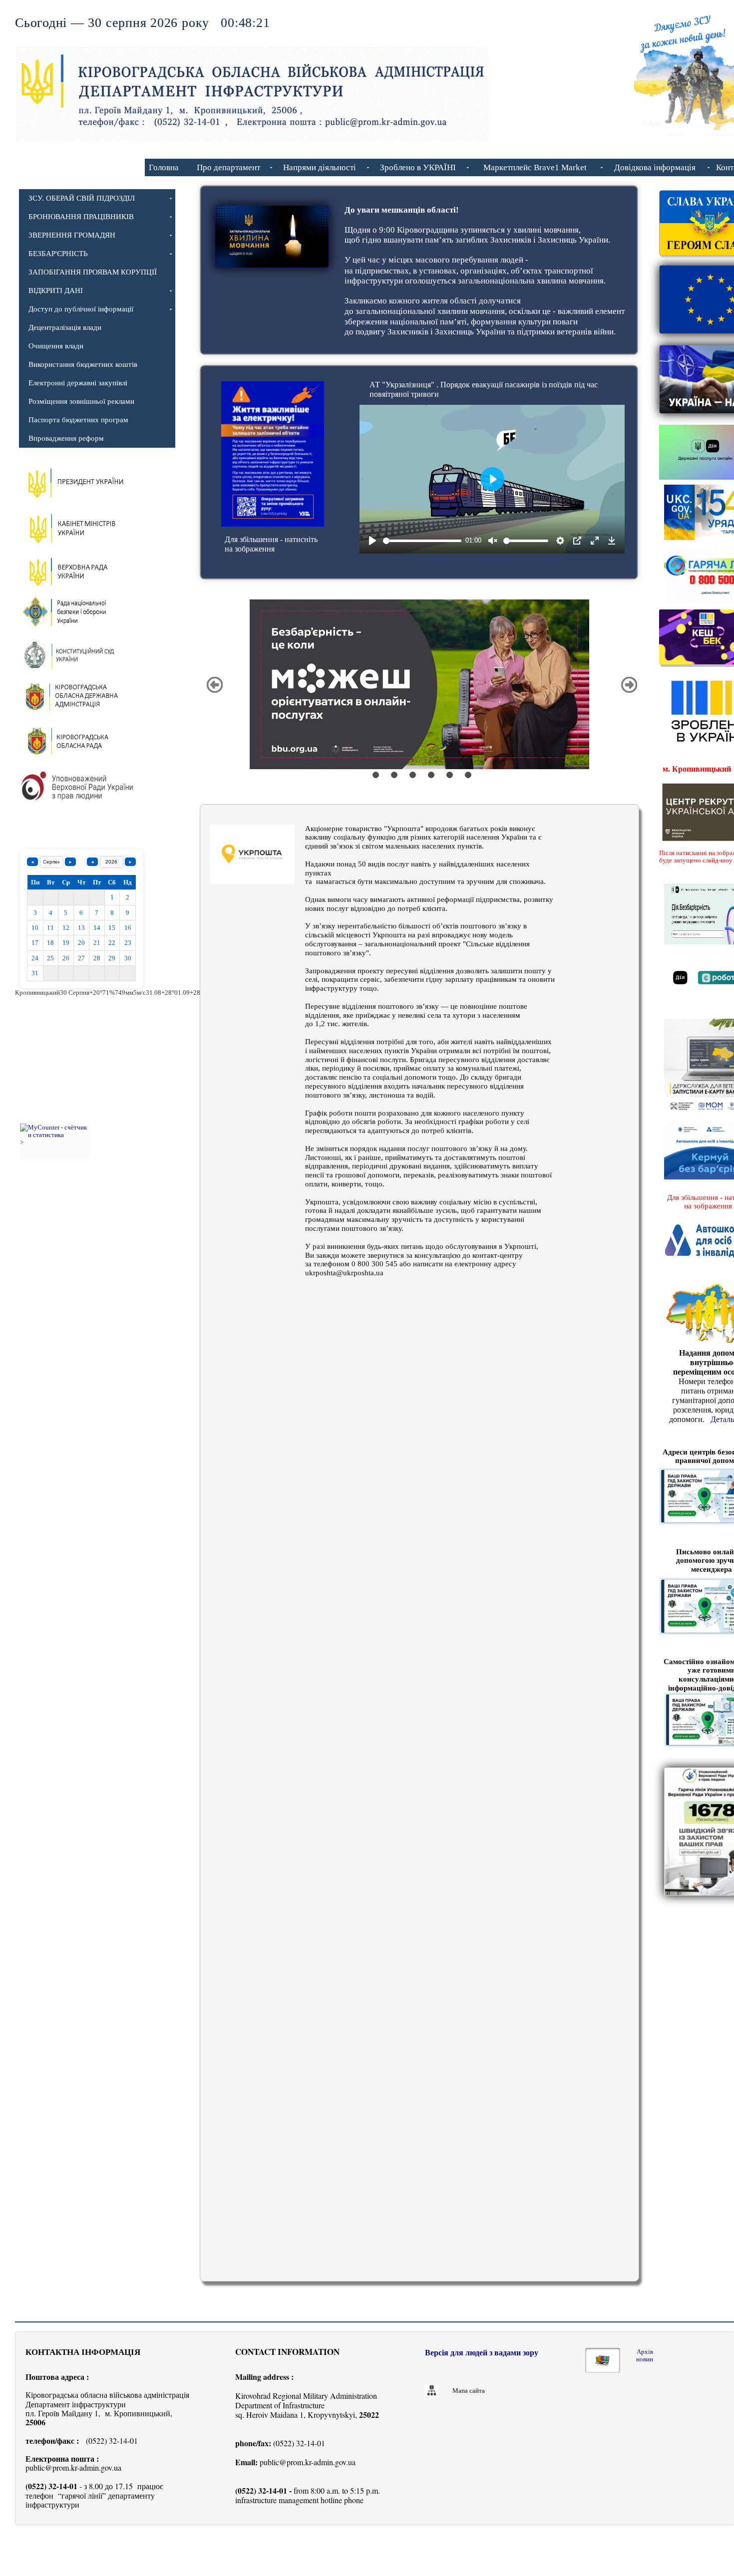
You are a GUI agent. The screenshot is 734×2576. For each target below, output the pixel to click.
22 (112, 943)
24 (35, 958)
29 (112, 958)
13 (81, 928)
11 (50, 928)
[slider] (422, 541)
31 (35, 973)
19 (66, 943)
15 (112, 928)
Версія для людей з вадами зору (482, 2353)
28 (97, 958)
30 (128, 958)
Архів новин (645, 2355)
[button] (215, 685)
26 (66, 958)
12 (66, 928)
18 (50, 943)
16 (128, 928)
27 (81, 958)
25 (50, 958)
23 (128, 943)
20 (81, 943)
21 (97, 943)
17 (35, 943)
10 (35, 928)
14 (97, 928)
